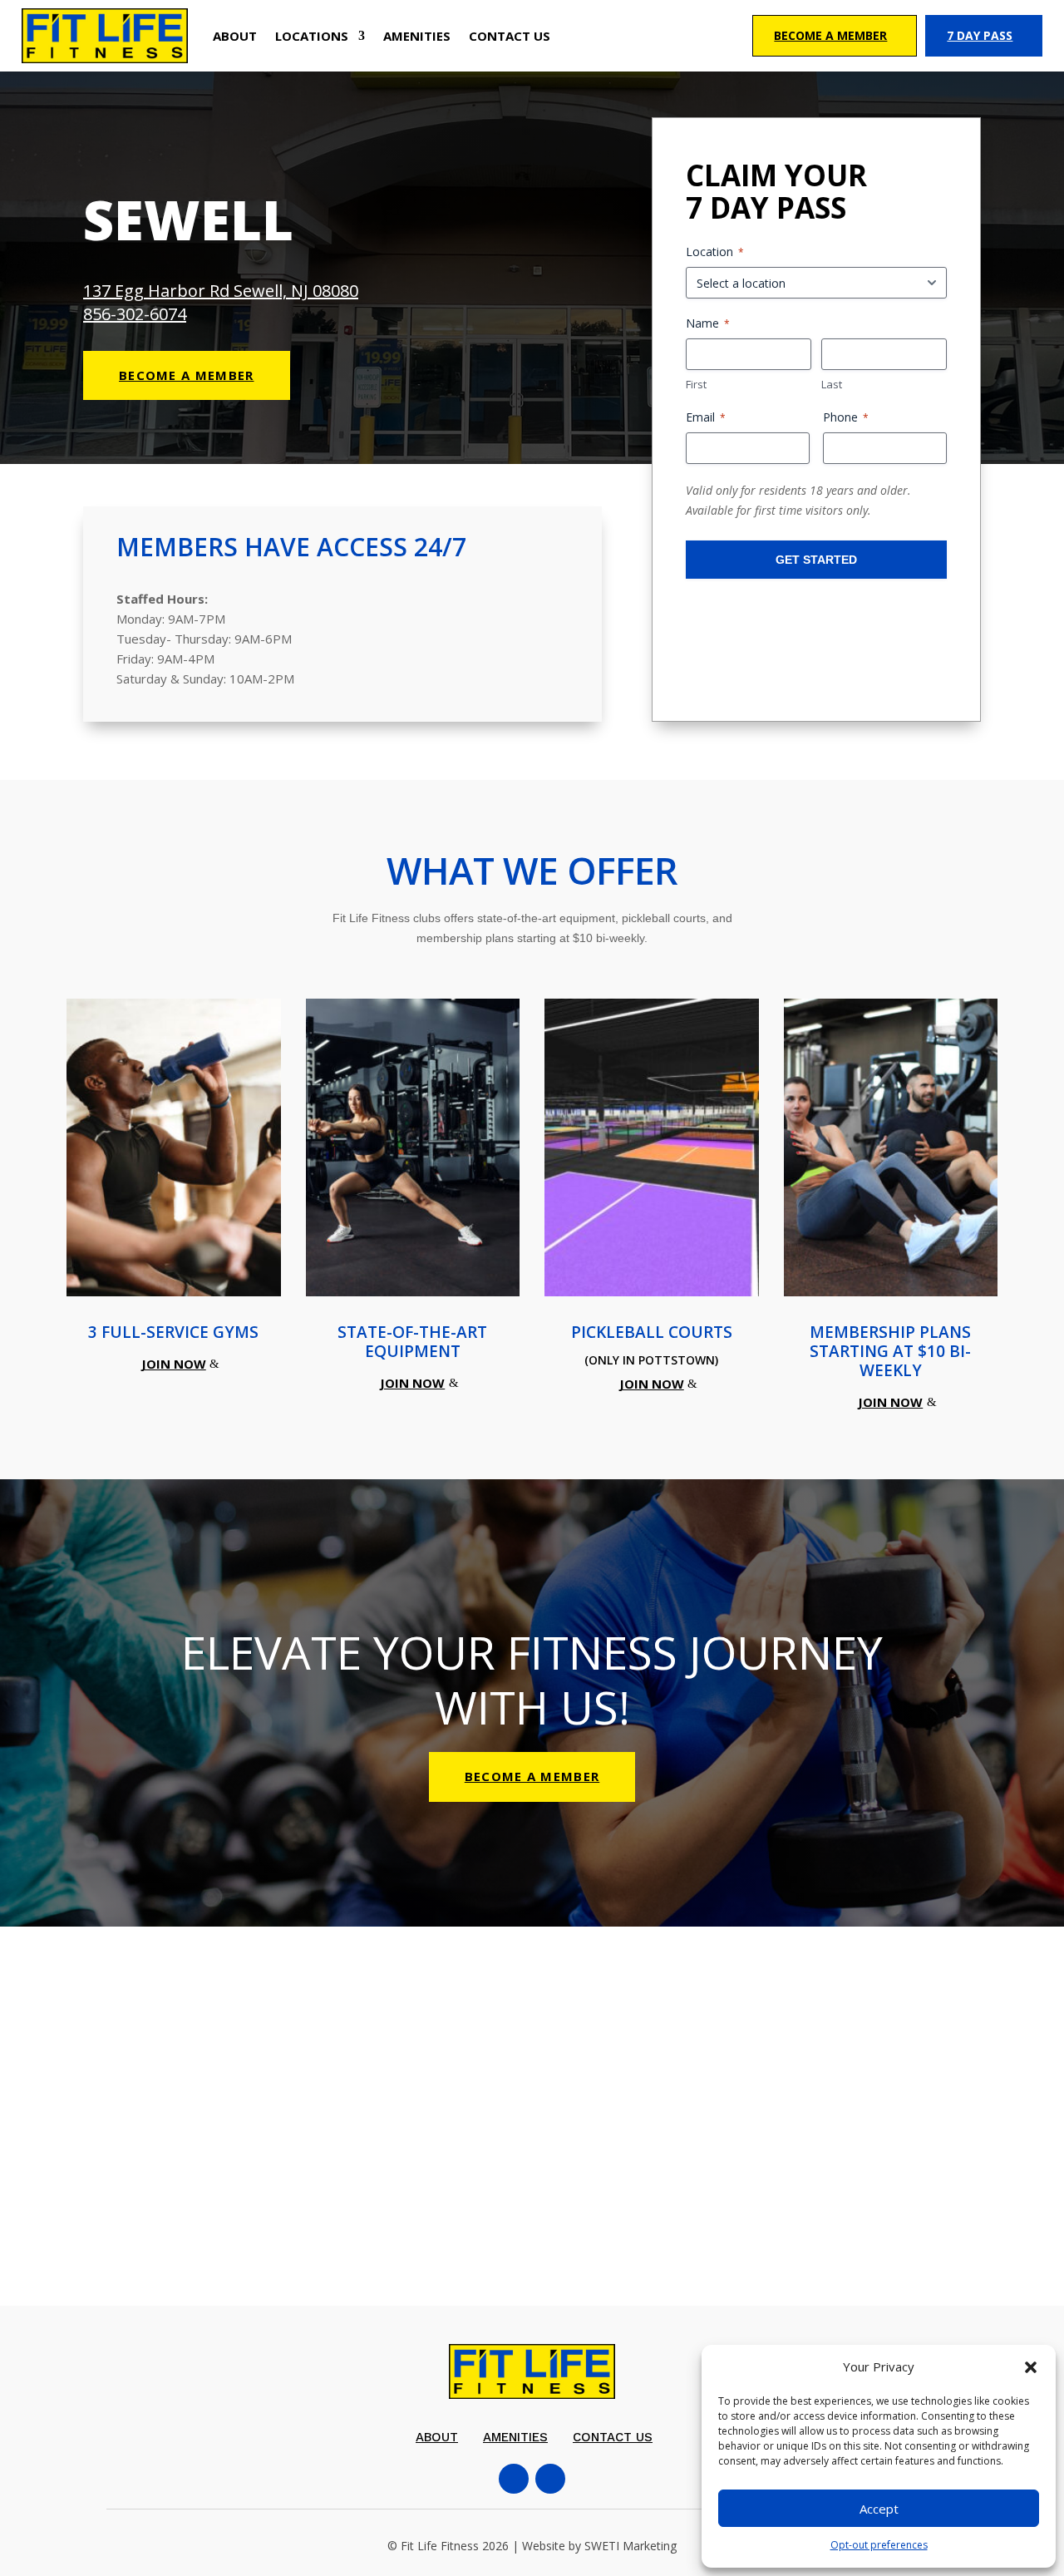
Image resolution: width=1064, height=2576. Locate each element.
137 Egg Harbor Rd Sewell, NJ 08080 (221, 291)
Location (715, 252)
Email (706, 417)
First (696, 384)
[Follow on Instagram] (550, 2479)
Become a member (187, 375)
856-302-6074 (135, 314)
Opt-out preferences (879, 2545)
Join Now (174, 1364)
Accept (879, 2509)
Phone (846, 417)
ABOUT (235, 36)
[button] (1031, 2367)
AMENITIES (417, 36)
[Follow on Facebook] (514, 2479)
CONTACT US (510, 36)
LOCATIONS (312, 36)
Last (832, 384)
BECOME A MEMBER (532, 1776)
